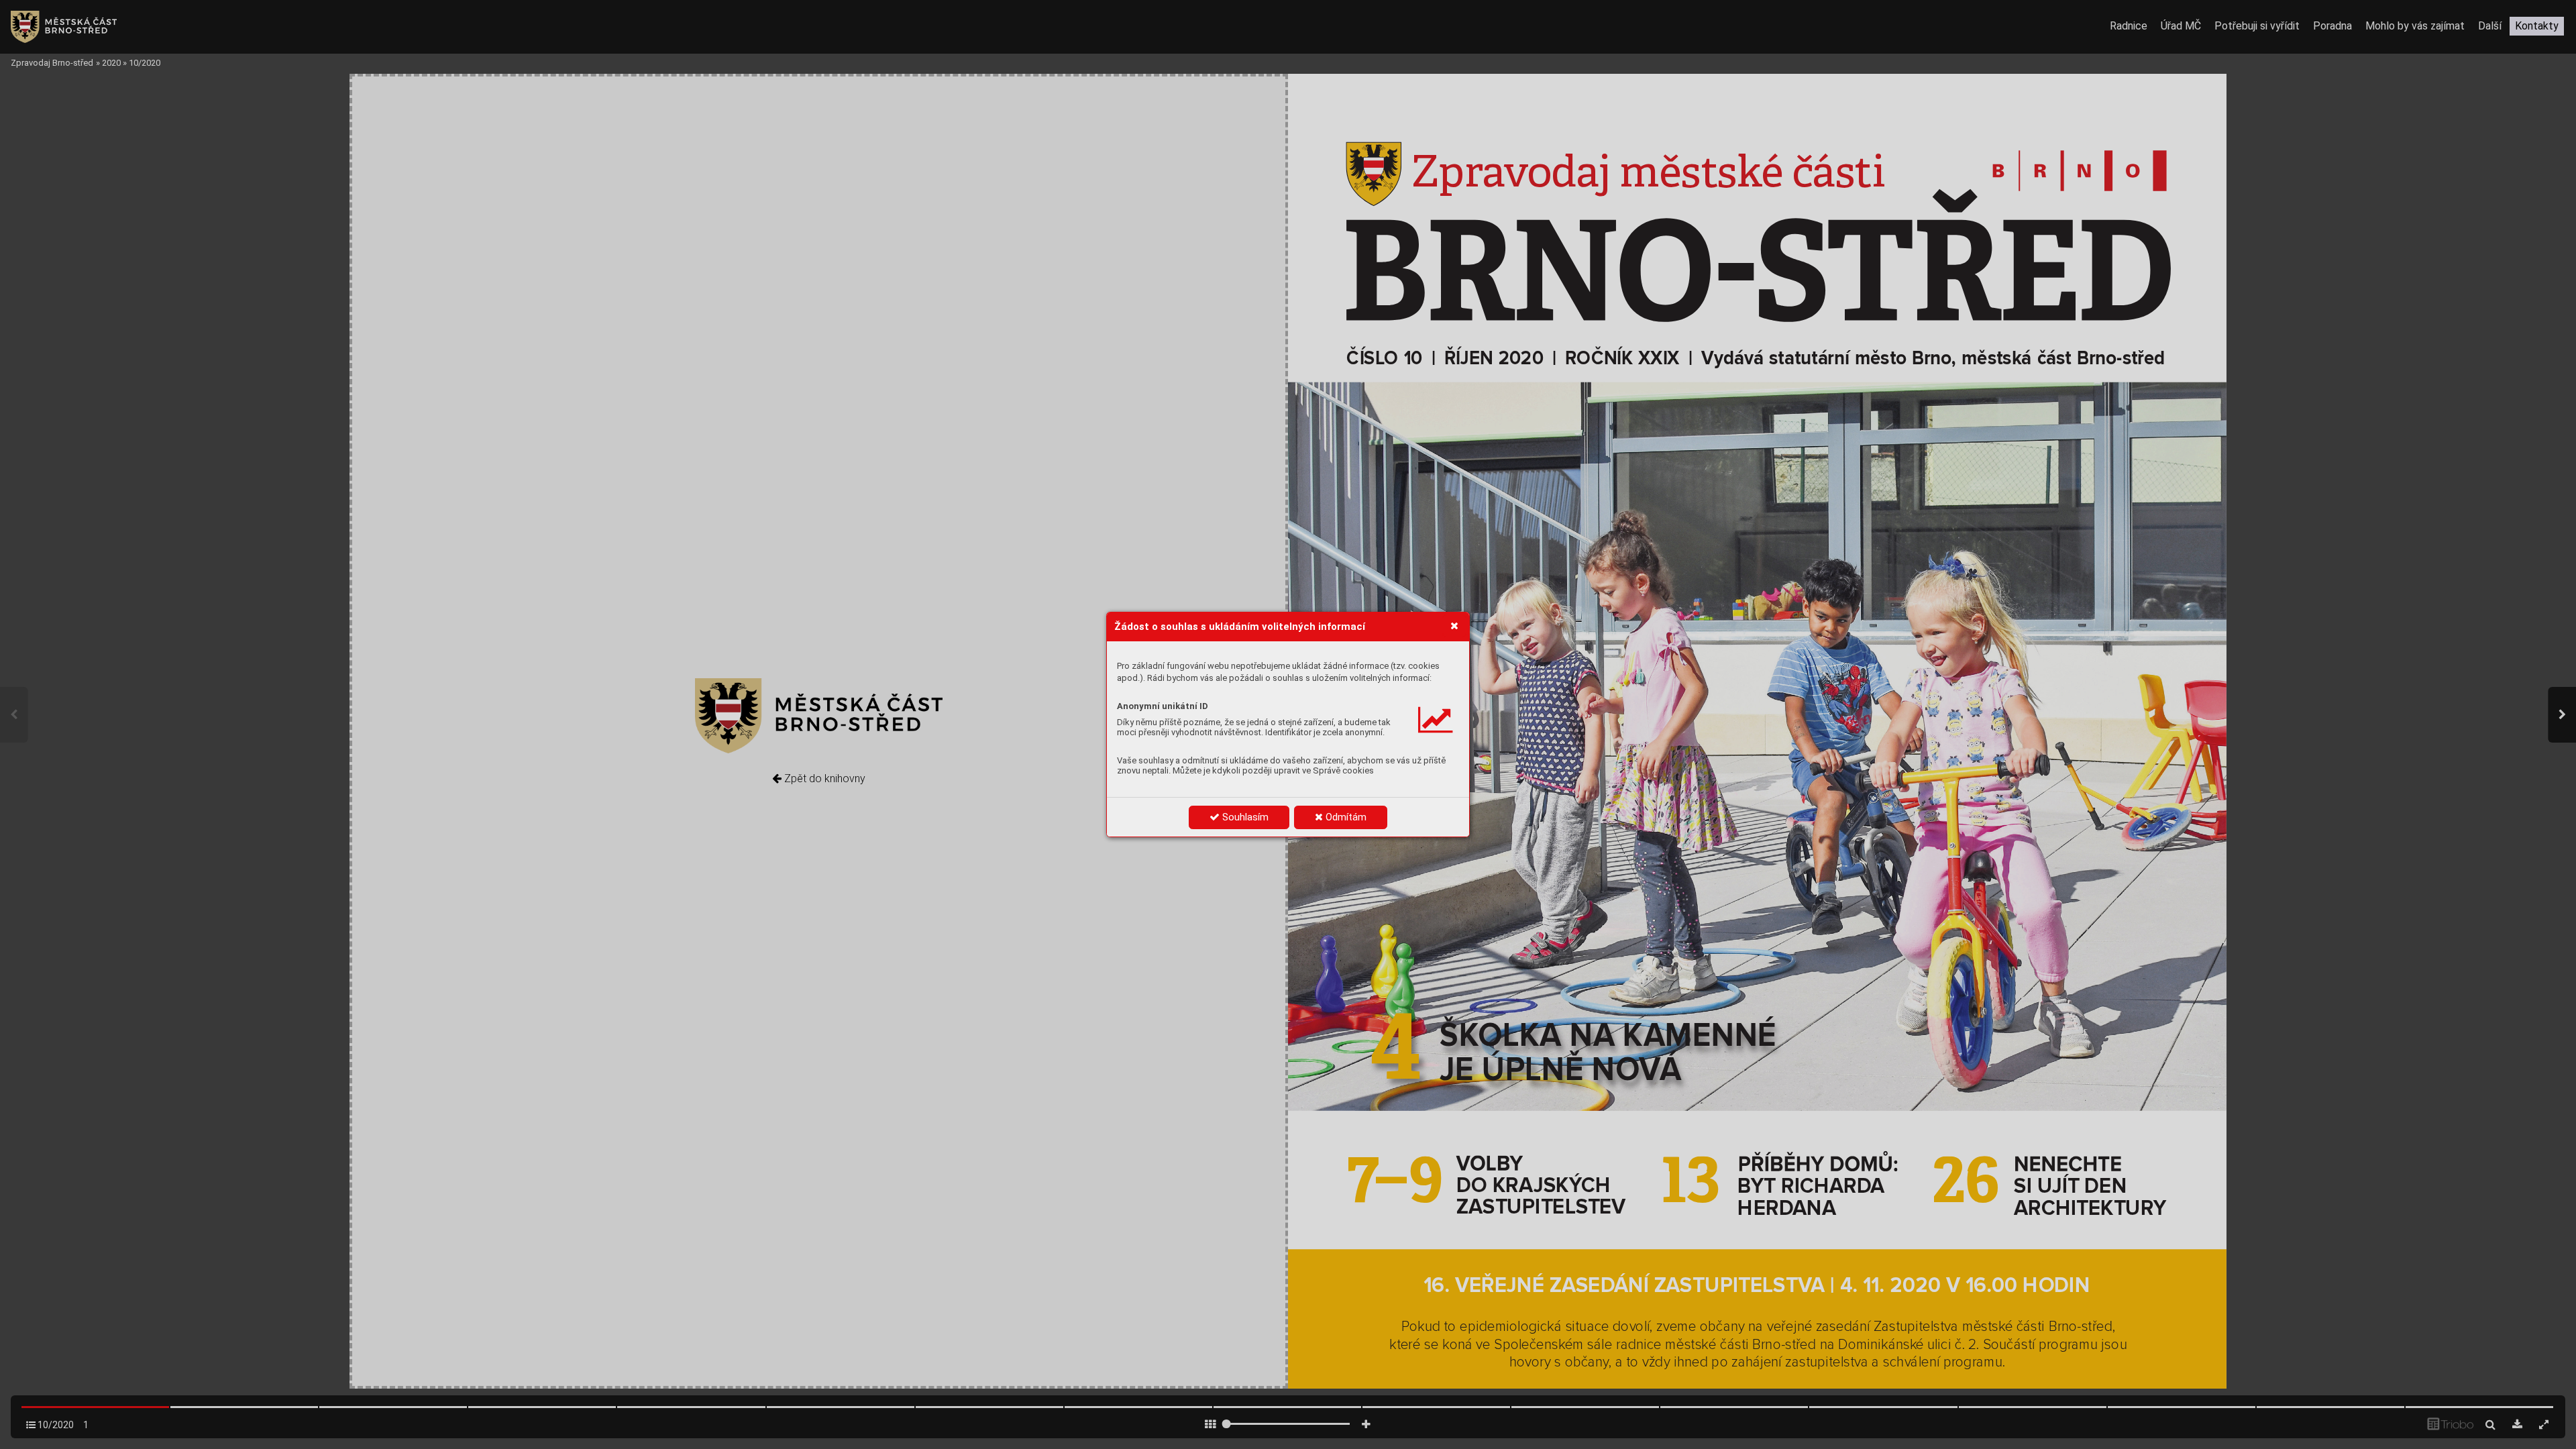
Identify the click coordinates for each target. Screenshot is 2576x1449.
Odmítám (1345, 817)
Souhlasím (1244, 817)
